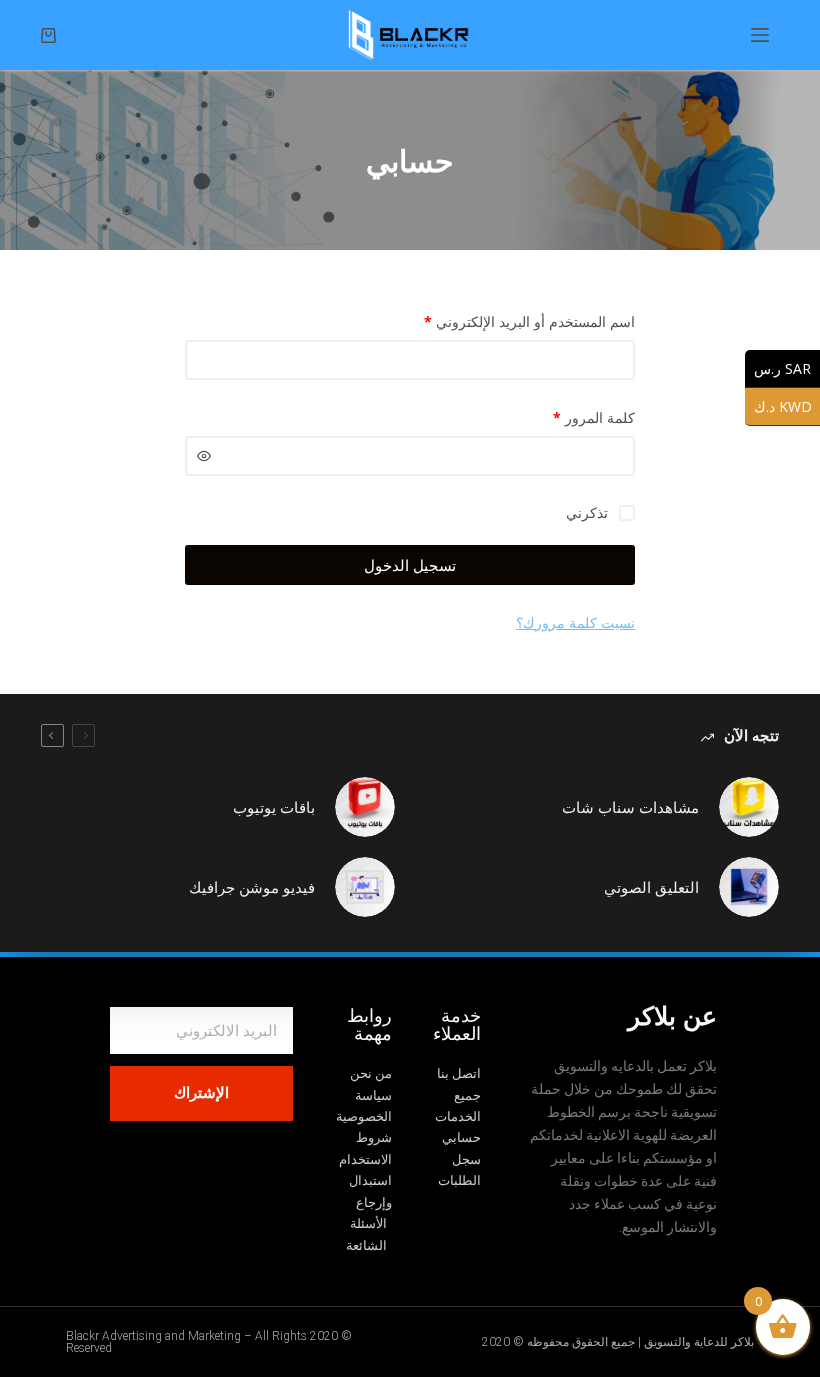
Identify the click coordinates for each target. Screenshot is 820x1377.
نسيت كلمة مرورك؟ (575, 622)
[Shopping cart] (48, 35)
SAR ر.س (778, 368)
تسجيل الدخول (410, 565)
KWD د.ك (778, 406)
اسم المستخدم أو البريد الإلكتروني (529, 321)
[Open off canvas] (760, 35)
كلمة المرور (594, 417)
